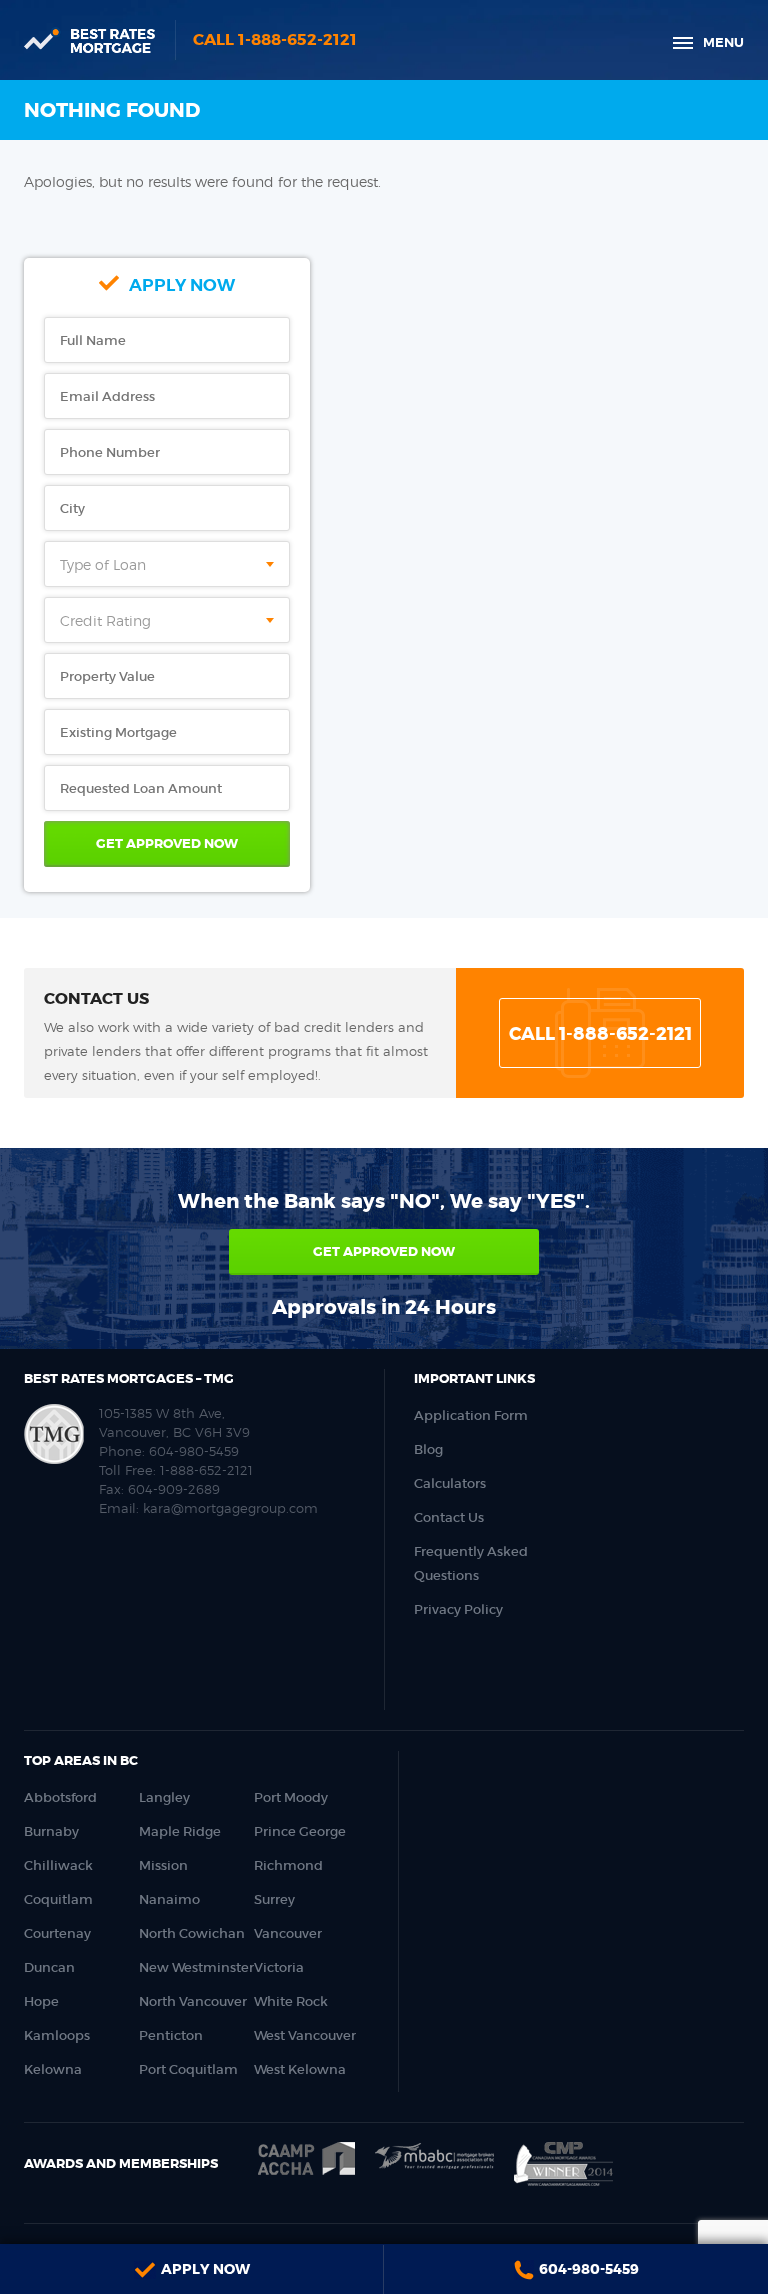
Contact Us (449, 1517)
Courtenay (57, 1933)
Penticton (171, 2035)
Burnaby (51, 1831)
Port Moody (291, 1797)
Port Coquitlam (188, 2069)
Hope (41, 2001)
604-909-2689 (174, 1489)
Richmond (288, 1865)
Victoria (279, 1967)
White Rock (291, 2001)
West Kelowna (300, 2069)
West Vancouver (305, 2035)
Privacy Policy (458, 1609)
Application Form (471, 1415)
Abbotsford (60, 1797)
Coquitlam (58, 1899)
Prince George (300, 1831)
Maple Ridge (180, 1831)
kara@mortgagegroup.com (230, 1508)
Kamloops (57, 2035)
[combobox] (167, 564)
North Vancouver (193, 2001)
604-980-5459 (194, 1451)
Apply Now (205, 2269)
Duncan (49, 1967)
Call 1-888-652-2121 (275, 39)
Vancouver (288, 1933)
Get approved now (384, 1251)
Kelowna (53, 2069)
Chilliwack (58, 1865)
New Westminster (196, 1967)
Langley (164, 1797)
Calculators (450, 1483)
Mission (163, 1865)
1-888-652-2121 (206, 1470)
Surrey (274, 1899)
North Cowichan (192, 1933)
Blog (428, 1449)
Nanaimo (169, 1899)
